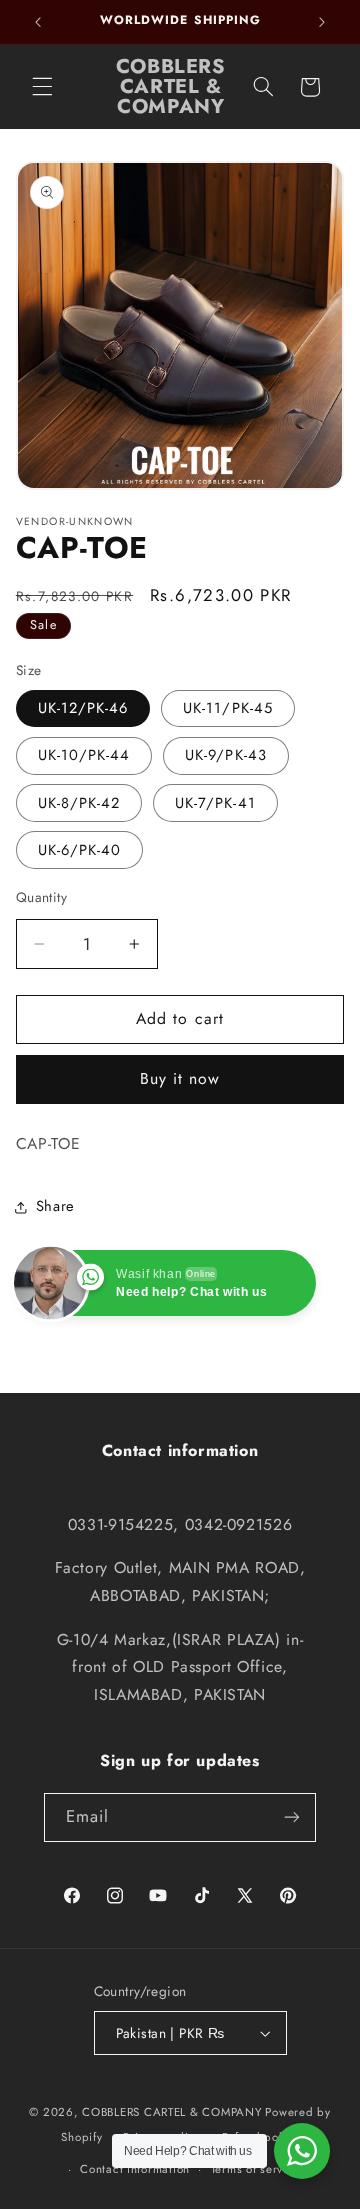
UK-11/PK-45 (228, 708)
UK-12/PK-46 (83, 708)
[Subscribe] (292, 1817)
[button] (42, 87)
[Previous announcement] (38, 22)
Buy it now (180, 1078)
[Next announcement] (322, 22)
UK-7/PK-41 (215, 803)
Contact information (135, 2169)
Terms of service (256, 2169)
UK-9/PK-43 (226, 755)
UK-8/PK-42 (79, 803)
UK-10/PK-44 (84, 755)
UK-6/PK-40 (80, 850)
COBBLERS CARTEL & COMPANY (171, 2112)
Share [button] (55, 1206)
